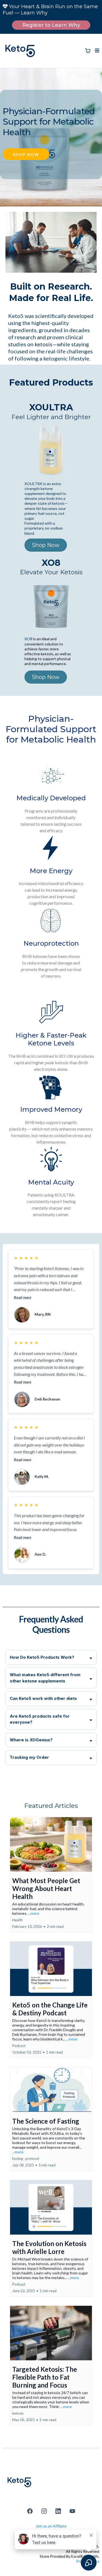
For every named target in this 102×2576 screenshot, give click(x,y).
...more (34, 1913)
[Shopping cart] (88, 51)
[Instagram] (44, 2511)
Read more (23, 1298)
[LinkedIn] (58, 2511)
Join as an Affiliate (51, 2526)
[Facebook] (30, 2511)
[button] (96, 51)
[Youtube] (72, 2511)
